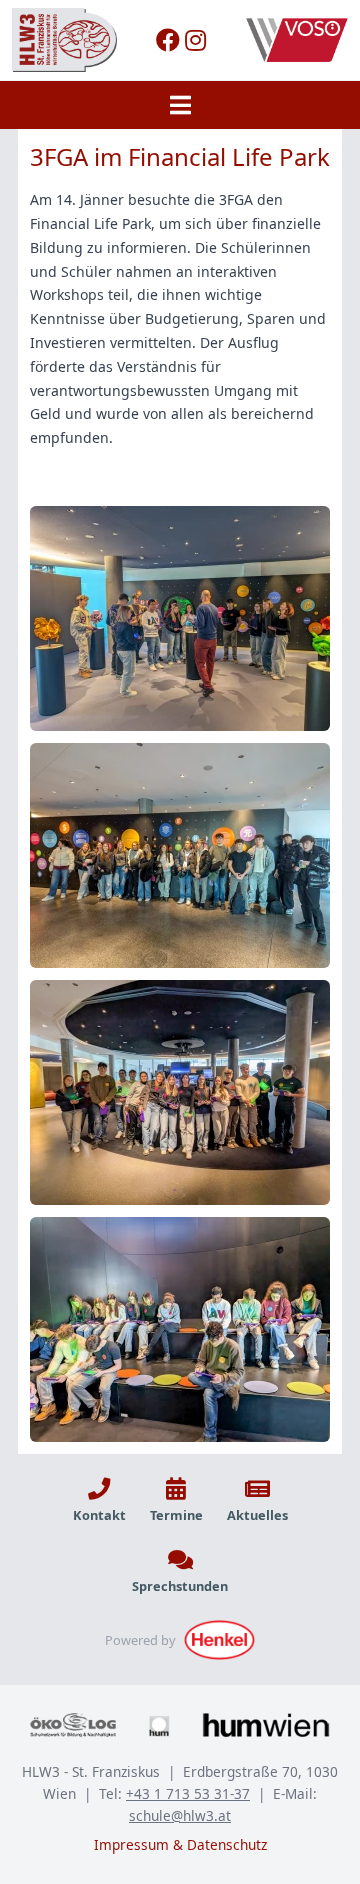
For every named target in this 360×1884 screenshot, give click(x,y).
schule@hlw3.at (180, 1815)
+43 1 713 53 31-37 (188, 1793)
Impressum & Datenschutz (180, 1844)
